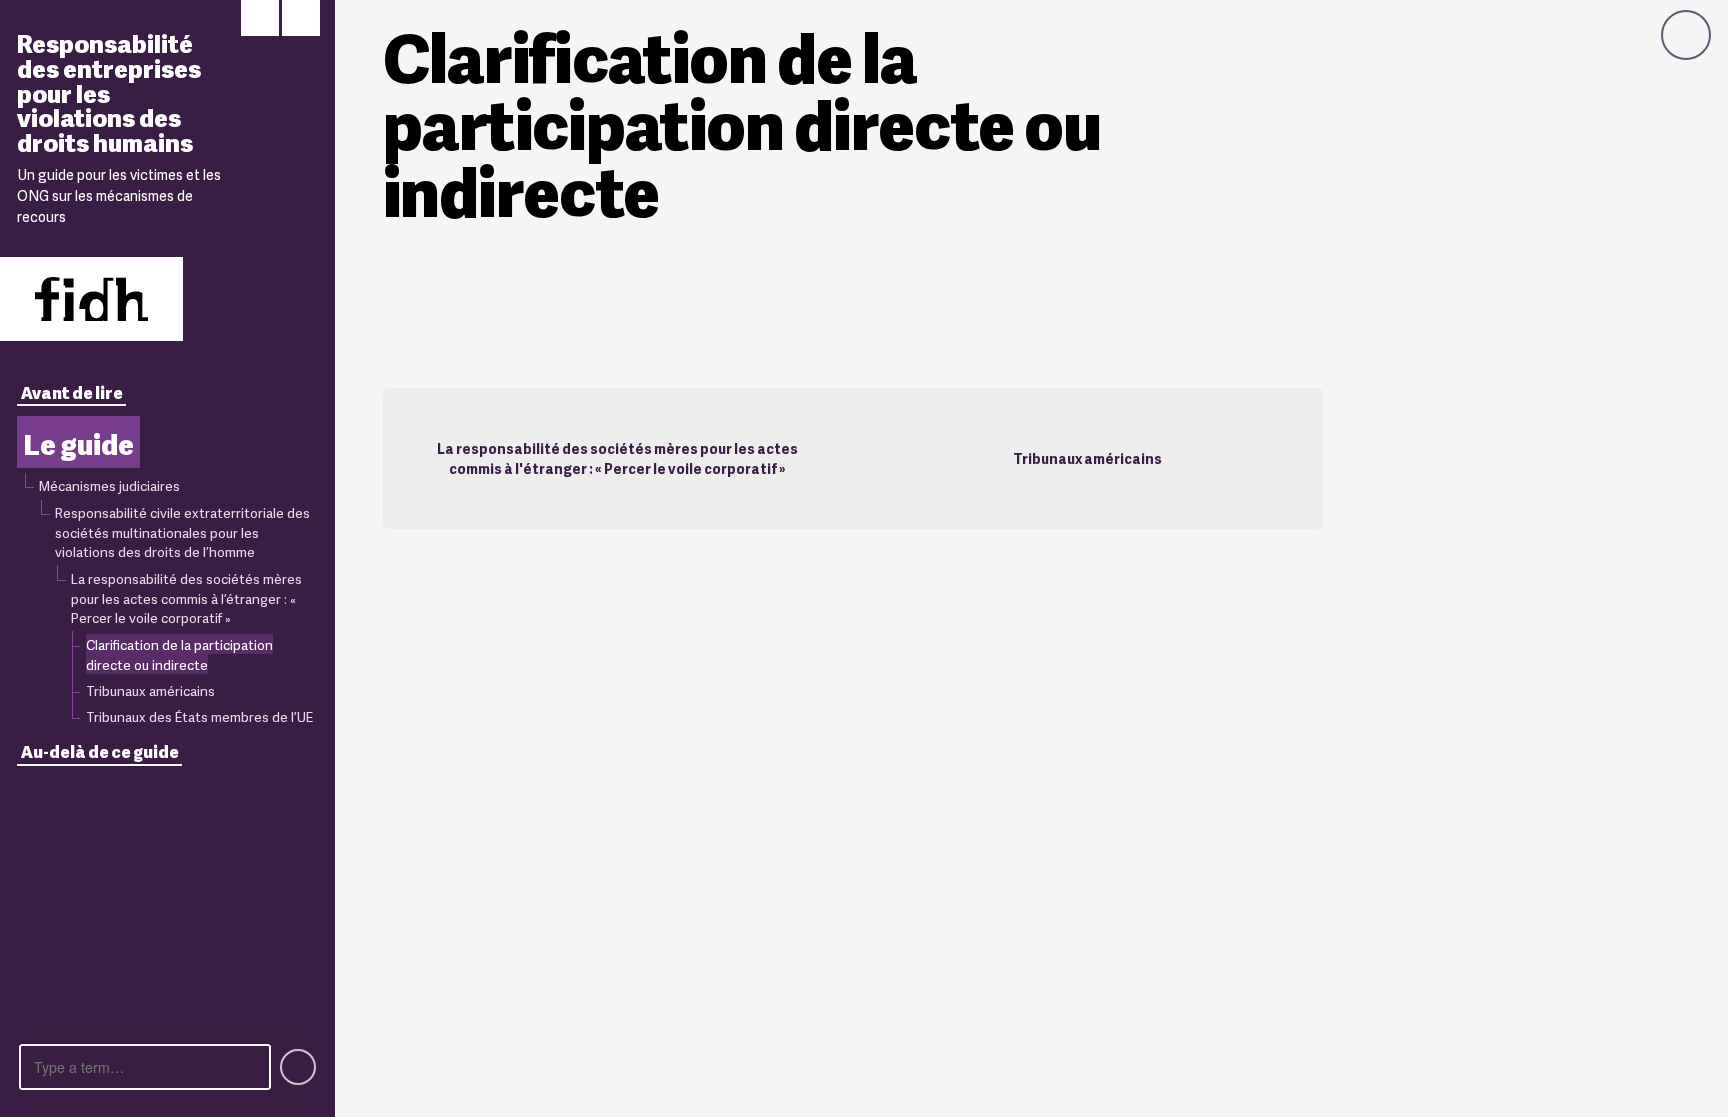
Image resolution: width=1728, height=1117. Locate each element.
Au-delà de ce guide (100, 750)
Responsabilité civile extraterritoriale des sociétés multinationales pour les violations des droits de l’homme (182, 532)
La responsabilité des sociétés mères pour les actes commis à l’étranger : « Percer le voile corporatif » (186, 598)
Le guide (78, 442)
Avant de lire (72, 391)
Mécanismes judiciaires (109, 485)
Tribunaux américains (150, 690)
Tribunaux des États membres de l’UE (199, 716)
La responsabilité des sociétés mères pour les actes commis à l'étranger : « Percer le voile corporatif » (617, 458)
